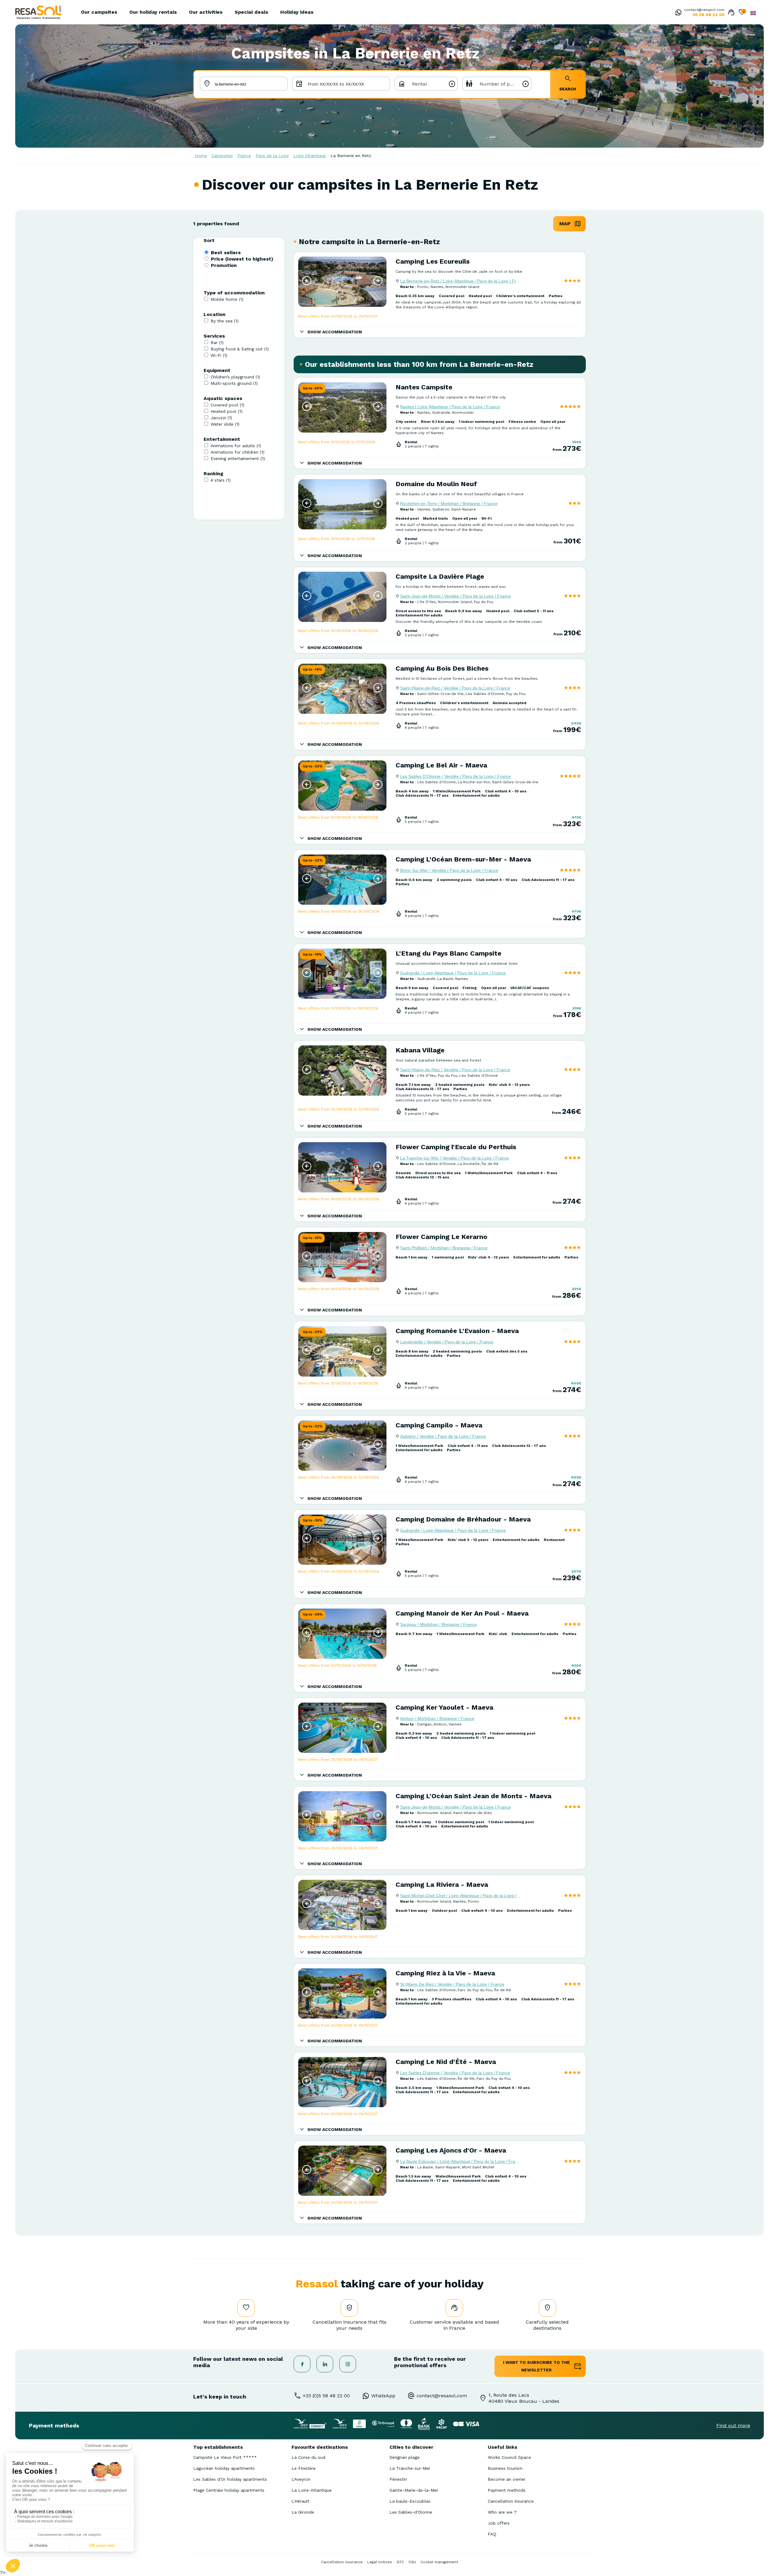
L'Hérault (300, 2501)
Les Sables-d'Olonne (411, 2512)
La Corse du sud (308, 2457)
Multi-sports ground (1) (234, 383)
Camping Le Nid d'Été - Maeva (446, 2062)
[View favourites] (742, 13)
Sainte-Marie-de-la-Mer (414, 2490)
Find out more (733, 2425)
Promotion (224, 265)
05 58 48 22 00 (709, 15)
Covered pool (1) (227, 405)
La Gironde (303, 2512)
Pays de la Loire (272, 156)
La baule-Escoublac (410, 2501)
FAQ (492, 2534)
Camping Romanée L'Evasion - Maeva (457, 1331)
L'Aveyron (301, 2479)
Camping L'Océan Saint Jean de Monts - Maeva (473, 1796)
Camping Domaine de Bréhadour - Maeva (463, 1519)
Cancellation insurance (511, 2501)
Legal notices (380, 2562)
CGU (412, 2562)
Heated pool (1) (227, 411)
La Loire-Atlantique (312, 2490)
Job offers (499, 2523)
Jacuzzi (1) (221, 418)
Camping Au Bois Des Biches (442, 668)
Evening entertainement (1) (238, 458)
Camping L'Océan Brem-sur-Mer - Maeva (463, 859)
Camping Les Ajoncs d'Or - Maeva (451, 2150)
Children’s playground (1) (235, 377)
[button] (307, 281)
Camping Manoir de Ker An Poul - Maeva (462, 1613)
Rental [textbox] (419, 84)
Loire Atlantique (310, 156)
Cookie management (439, 2562)
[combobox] (426, 84)
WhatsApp (383, 2396)
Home (201, 156)
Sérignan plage (405, 2457)
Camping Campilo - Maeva (439, 1425)
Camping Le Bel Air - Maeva (441, 765)
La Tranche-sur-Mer (410, 2468)
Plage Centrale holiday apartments (229, 2490)
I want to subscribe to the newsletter (536, 2366)
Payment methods (507, 2490)
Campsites (222, 156)
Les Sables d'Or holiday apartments (230, 2479)
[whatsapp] (677, 13)
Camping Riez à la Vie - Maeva (445, 1973)
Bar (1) (217, 342)
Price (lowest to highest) (242, 259)
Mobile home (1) (227, 299)
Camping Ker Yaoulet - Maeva (444, 1707)
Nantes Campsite (424, 387)
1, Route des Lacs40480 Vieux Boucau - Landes (524, 2398)
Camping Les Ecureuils (433, 261)
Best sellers (226, 253)
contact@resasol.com (704, 10)
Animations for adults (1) (236, 446)
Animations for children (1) (238, 452)
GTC (400, 2562)
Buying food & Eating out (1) (240, 349)
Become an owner (507, 2479)
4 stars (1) (221, 480)
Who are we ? (502, 2512)
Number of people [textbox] (501, 84)
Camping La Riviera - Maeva (442, 1885)
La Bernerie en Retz (351, 156)
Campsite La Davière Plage (440, 576)
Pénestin (398, 2479)
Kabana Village (420, 1050)
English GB (753, 13)
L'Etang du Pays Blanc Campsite (449, 953)
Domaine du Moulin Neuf (436, 484)
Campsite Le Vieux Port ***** (225, 2457)
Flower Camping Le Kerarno (442, 1237)
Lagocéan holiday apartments (224, 2468)
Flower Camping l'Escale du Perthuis (456, 1147)
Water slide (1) (225, 424)
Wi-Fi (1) (219, 355)
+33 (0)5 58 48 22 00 (326, 2396)
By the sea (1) (225, 321)
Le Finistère (304, 2468)
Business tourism (505, 2468)
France (244, 156)
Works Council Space (509, 2457)
